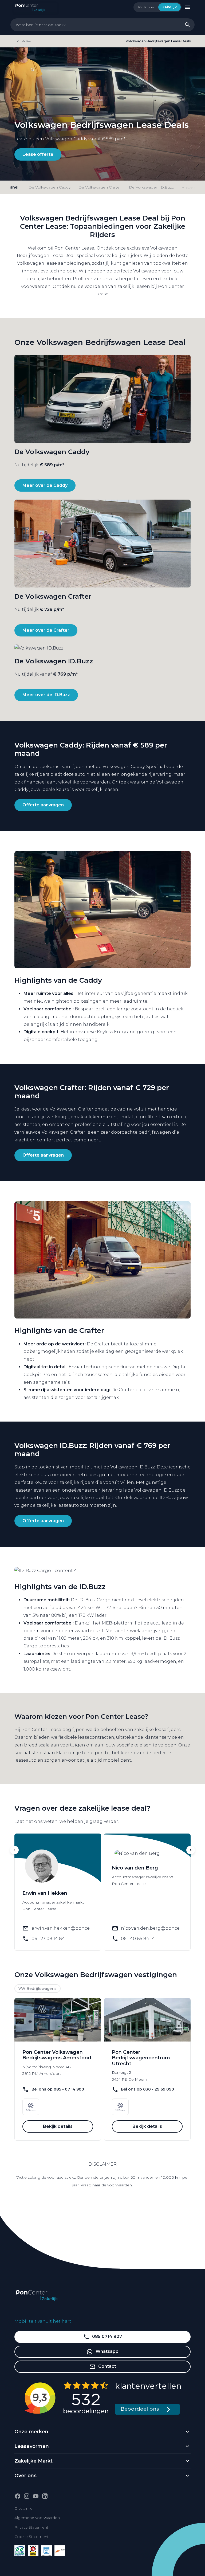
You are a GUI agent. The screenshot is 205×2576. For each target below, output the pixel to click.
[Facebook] (18, 2496)
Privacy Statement (31, 2527)
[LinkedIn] (45, 2496)
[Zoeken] (187, 25)
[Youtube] (36, 2496)
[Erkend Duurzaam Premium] (20, 2551)
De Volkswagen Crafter (100, 187)
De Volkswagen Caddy (50, 187)
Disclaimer (24, 2508)
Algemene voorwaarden (37, 2518)
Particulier (146, 7)
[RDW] (60, 2551)
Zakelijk (169, 7)
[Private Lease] (46, 2551)
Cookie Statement (31, 2537)
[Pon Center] (36, 7)
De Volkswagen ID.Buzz (151, 187)
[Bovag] (33, 2551)
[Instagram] (27, 2496)
